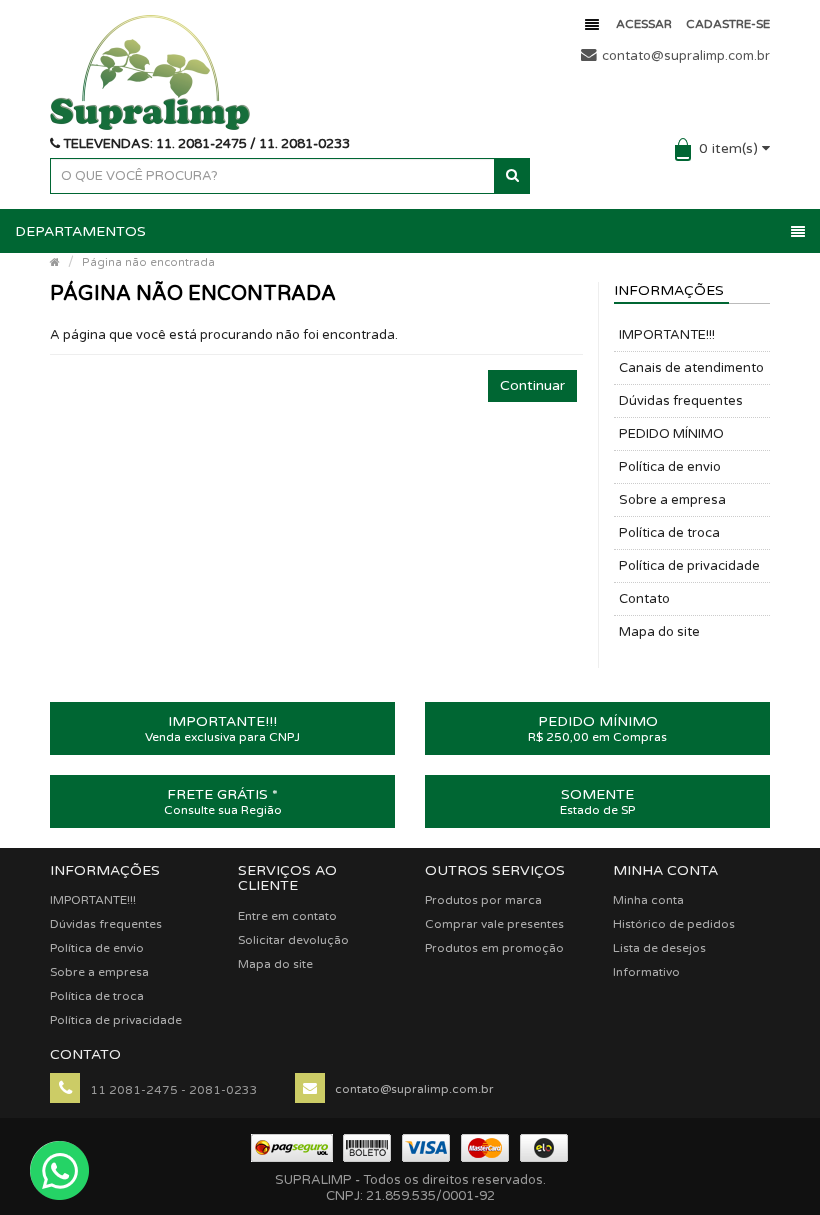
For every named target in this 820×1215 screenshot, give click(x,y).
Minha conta (648, 900)
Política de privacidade (689, 566)
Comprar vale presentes (494, 924)
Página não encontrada (148, 262)
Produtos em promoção (494, 948)
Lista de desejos (659, 948)
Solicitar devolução (293, 940)
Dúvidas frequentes (681, 401)
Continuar (532, 385)
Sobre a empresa (672, 500)
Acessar (644, 24)
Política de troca (669, 533)
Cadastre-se (728, 24)
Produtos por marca (483, 900)
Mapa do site (659, 632)
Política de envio (670, 467)
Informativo (646, 972)
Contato (644, 599)
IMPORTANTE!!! (667, 335)
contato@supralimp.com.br (686, 56)
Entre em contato (287, 916)
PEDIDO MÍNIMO (671, 434)
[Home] (55, 262)
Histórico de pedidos (674, 924)
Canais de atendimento (691, 368)
